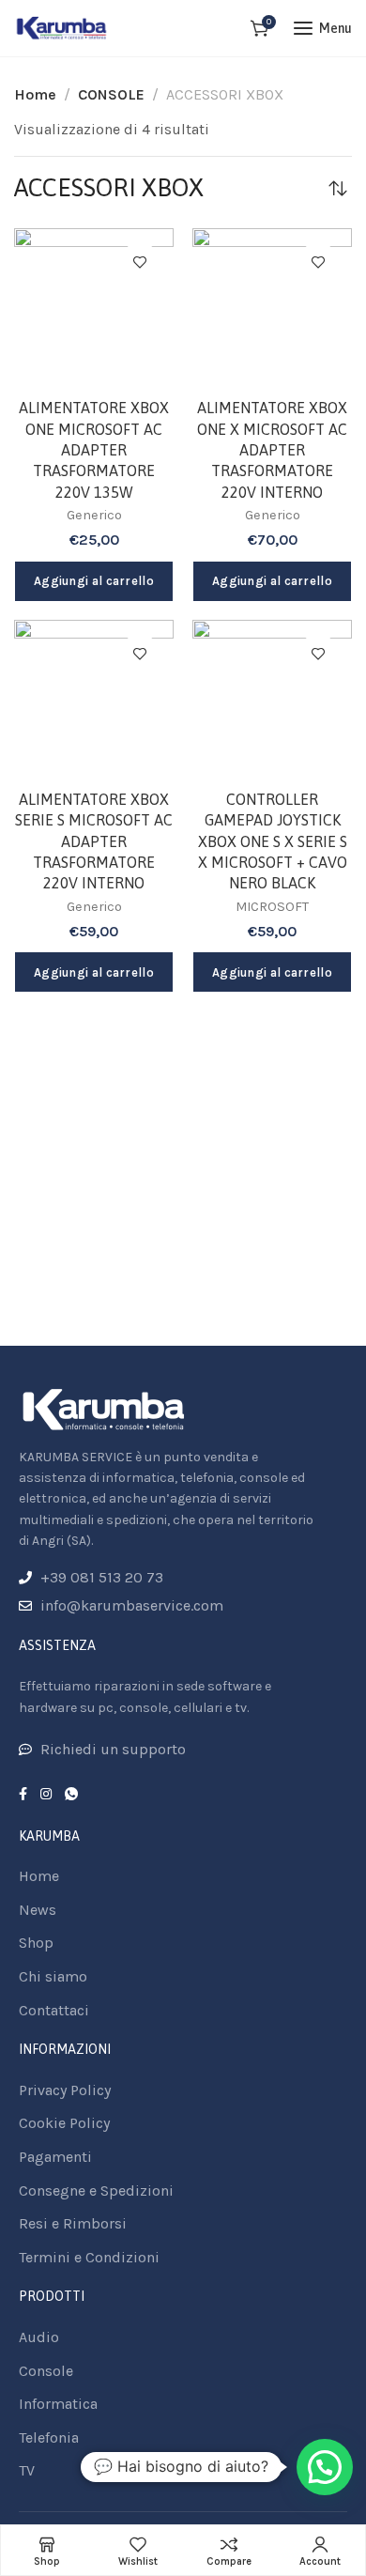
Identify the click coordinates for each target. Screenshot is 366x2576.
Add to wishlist (140, 262)
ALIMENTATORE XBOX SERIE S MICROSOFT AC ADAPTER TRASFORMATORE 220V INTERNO (94, 841)
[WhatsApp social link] (71, 1795)
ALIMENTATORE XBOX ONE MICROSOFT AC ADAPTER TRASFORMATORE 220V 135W (94, 450)
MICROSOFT (272, 907)
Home (35, 94)
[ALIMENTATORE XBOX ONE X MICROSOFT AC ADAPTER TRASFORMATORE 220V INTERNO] (272, 308)
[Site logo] (62, 28)
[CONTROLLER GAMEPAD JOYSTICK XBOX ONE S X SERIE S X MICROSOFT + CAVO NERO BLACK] (272, 700)
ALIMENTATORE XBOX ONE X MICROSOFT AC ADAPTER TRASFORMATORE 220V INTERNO (272, 450)
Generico (94, 515)
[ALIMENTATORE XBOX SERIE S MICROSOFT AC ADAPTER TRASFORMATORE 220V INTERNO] (94, 700)
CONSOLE (111, 94)
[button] (325, 2467)
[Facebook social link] (23, 1795)
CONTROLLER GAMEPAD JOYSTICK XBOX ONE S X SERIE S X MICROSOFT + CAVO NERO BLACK (273, 841)
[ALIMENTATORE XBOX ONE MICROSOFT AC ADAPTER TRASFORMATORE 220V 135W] (94, 308)
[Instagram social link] (46, 1795)
